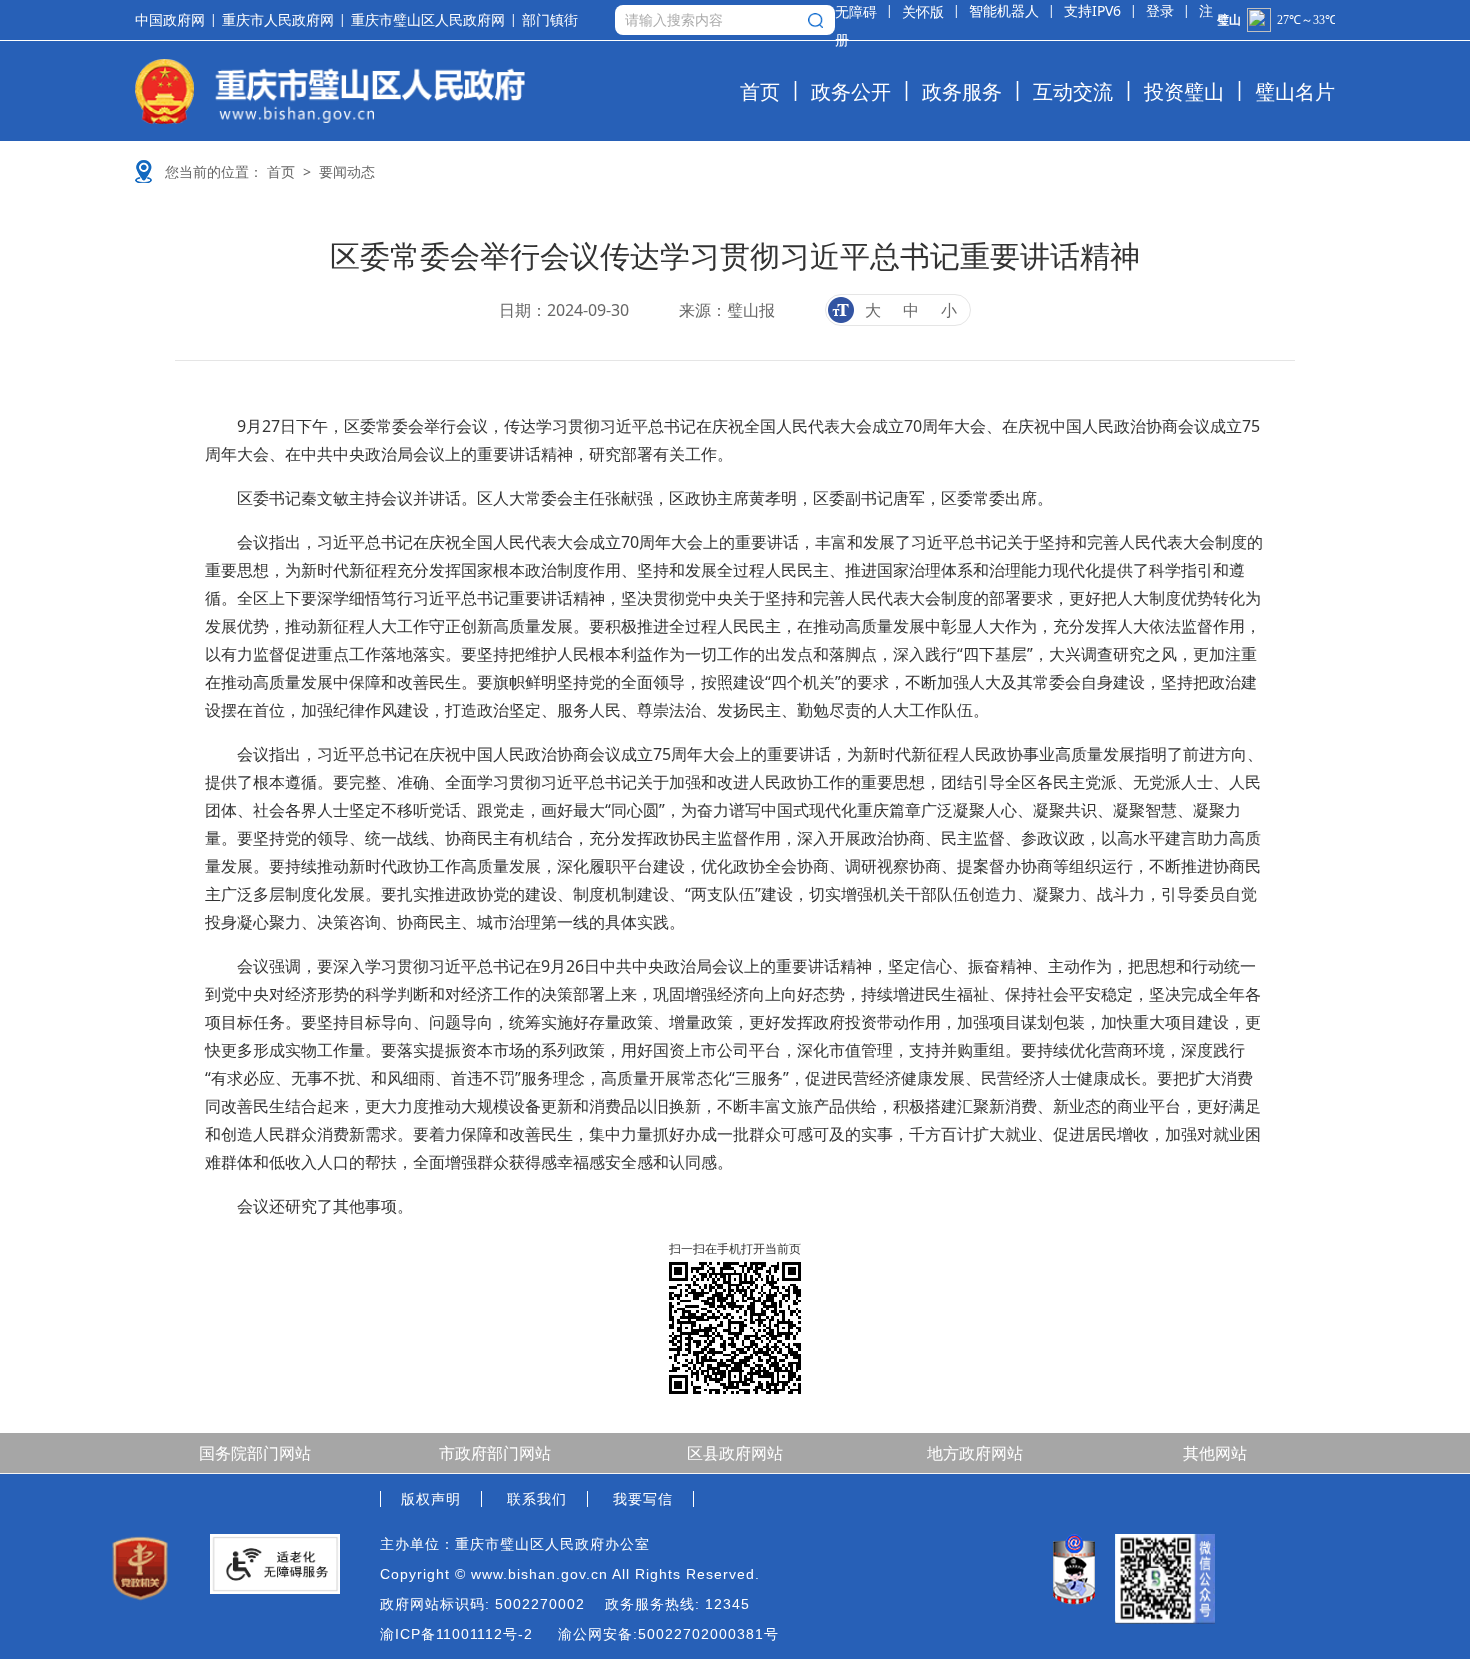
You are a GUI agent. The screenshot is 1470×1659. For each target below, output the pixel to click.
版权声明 (431, 1499)
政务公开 (851, 91)
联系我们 (537, 1499)
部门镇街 (550, 20)
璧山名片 (1295, 91)
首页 (760, 91)
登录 (1160, 10)
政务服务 (962, 91)
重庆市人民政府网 (278, 20)
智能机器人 (1004, 10)
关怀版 (923, 11)
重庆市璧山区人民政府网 (428, 20)
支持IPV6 (1092, 10)
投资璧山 (1184, 91)
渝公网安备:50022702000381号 (668, 1634)
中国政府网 (170, 20)
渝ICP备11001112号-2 (456, 1634)
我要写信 (643, 1499)
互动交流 (1073, 91)
